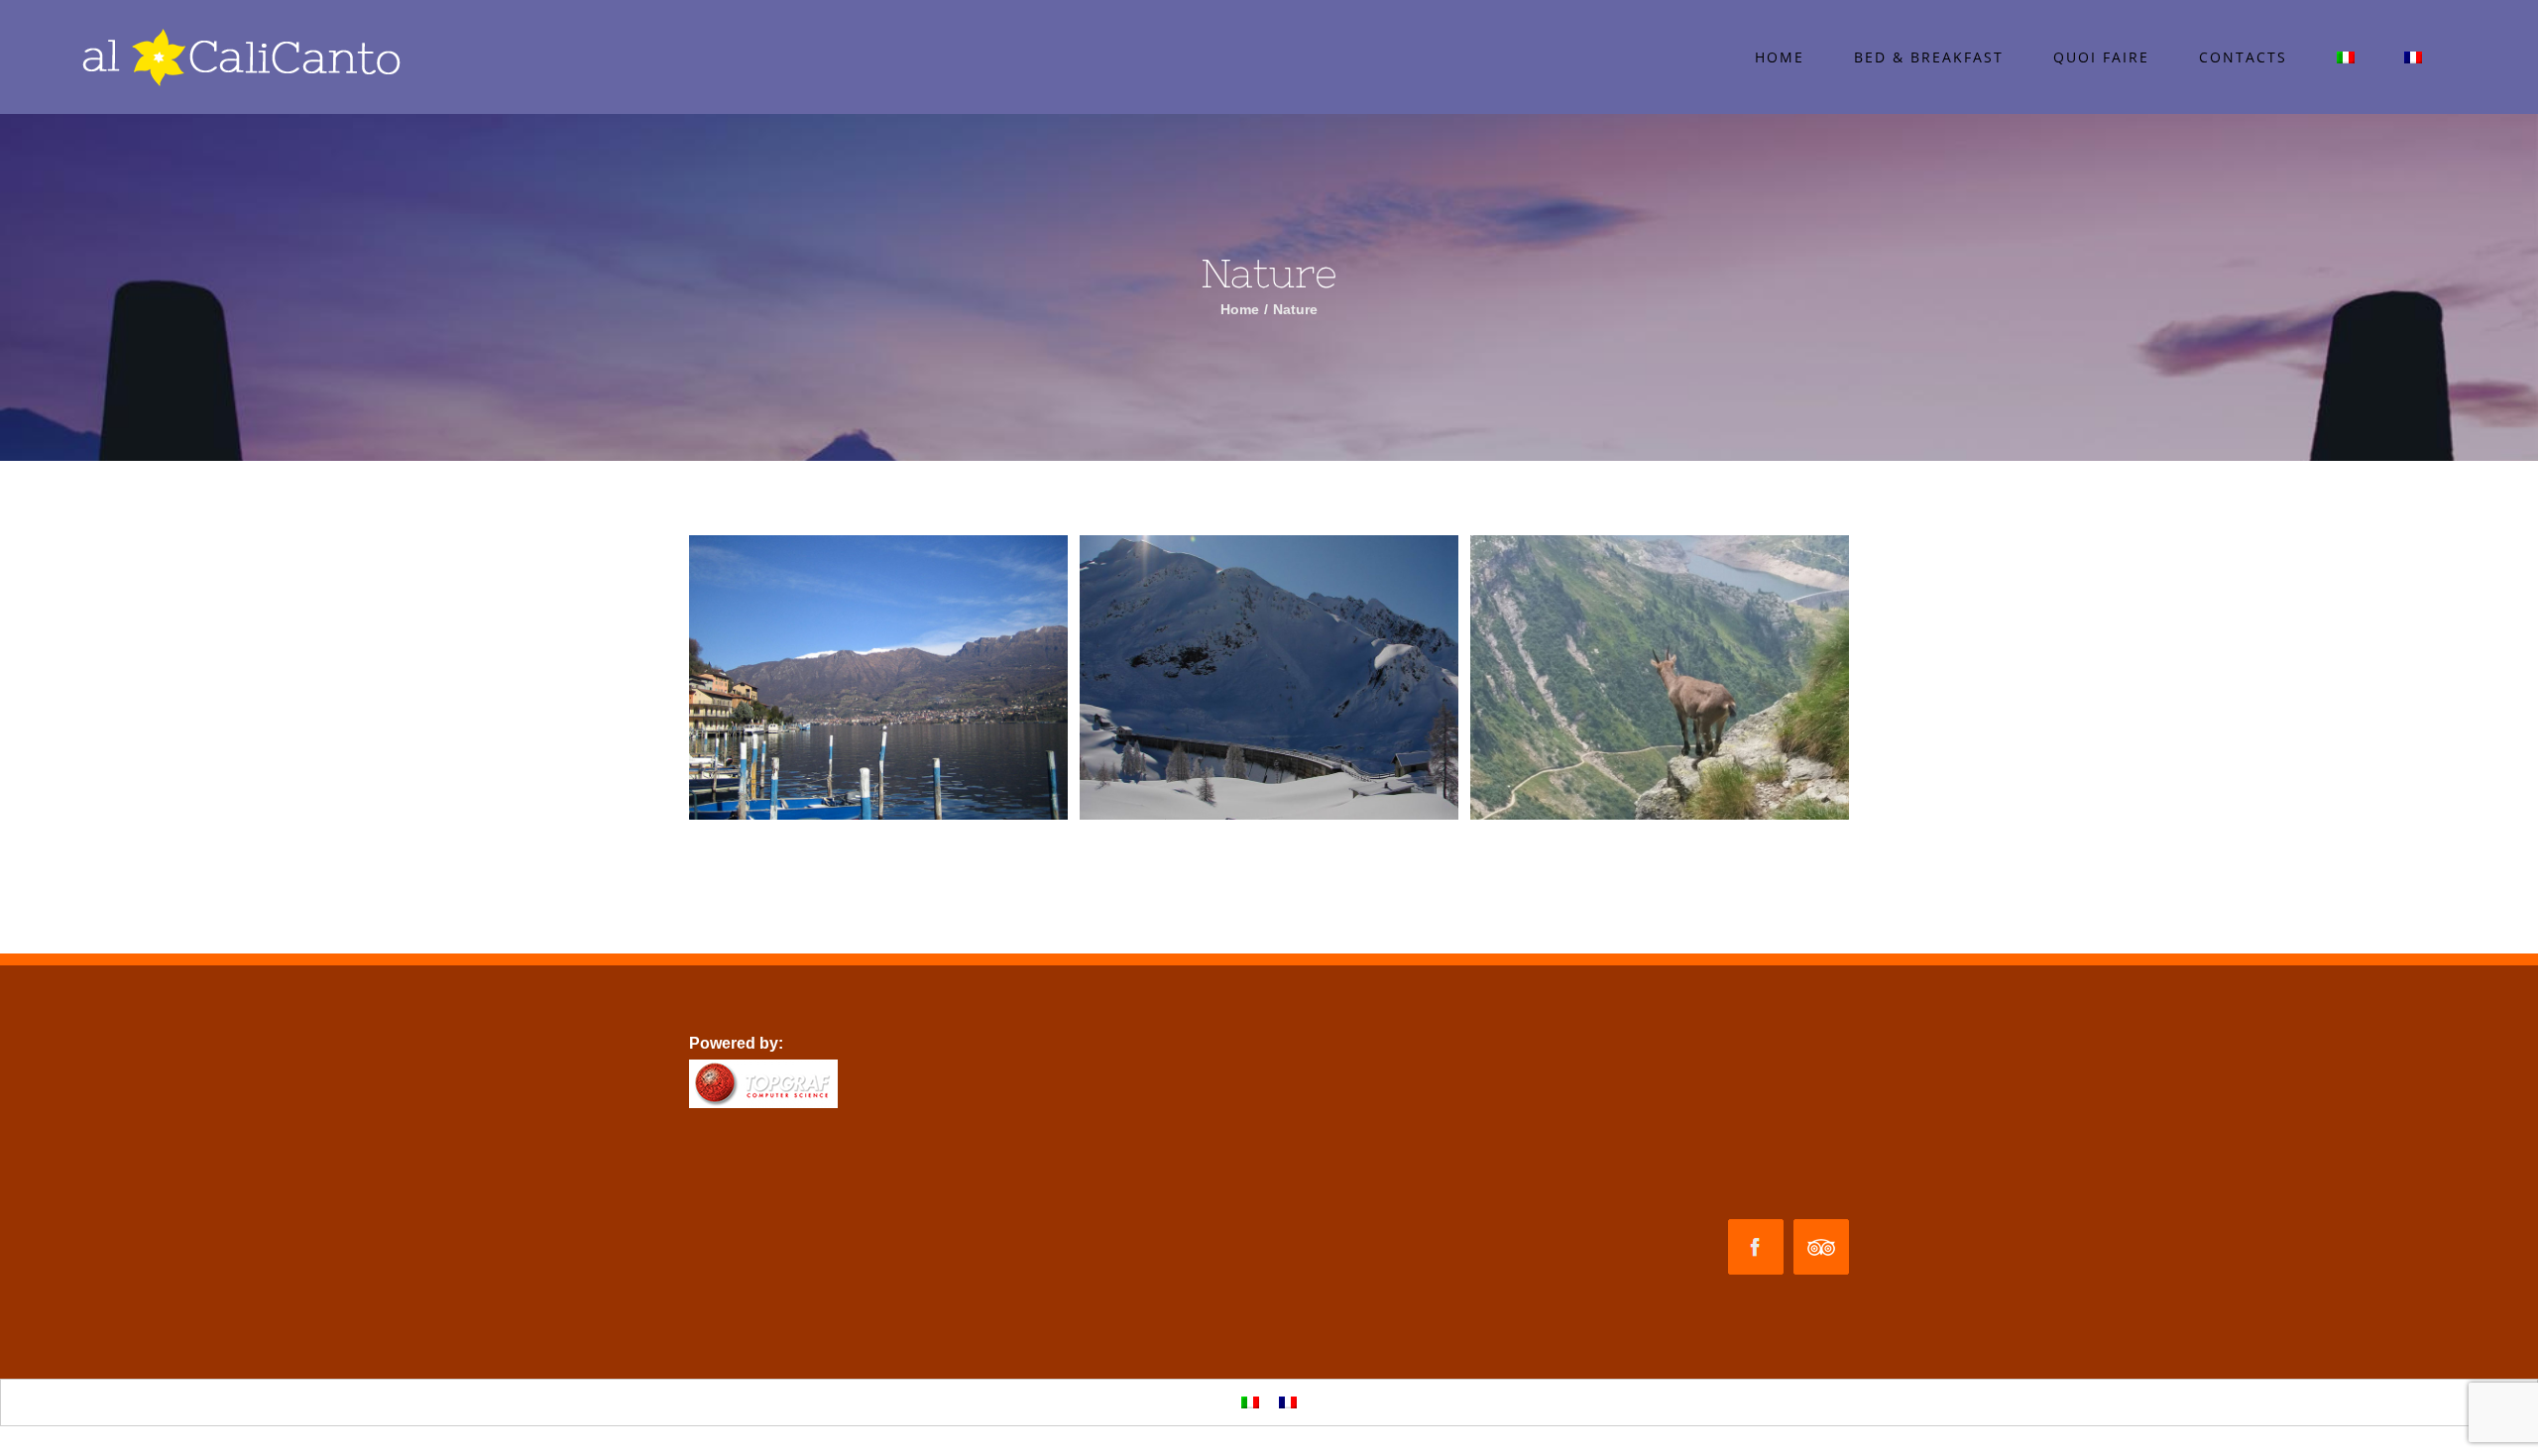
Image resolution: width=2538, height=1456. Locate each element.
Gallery (878, 677)
